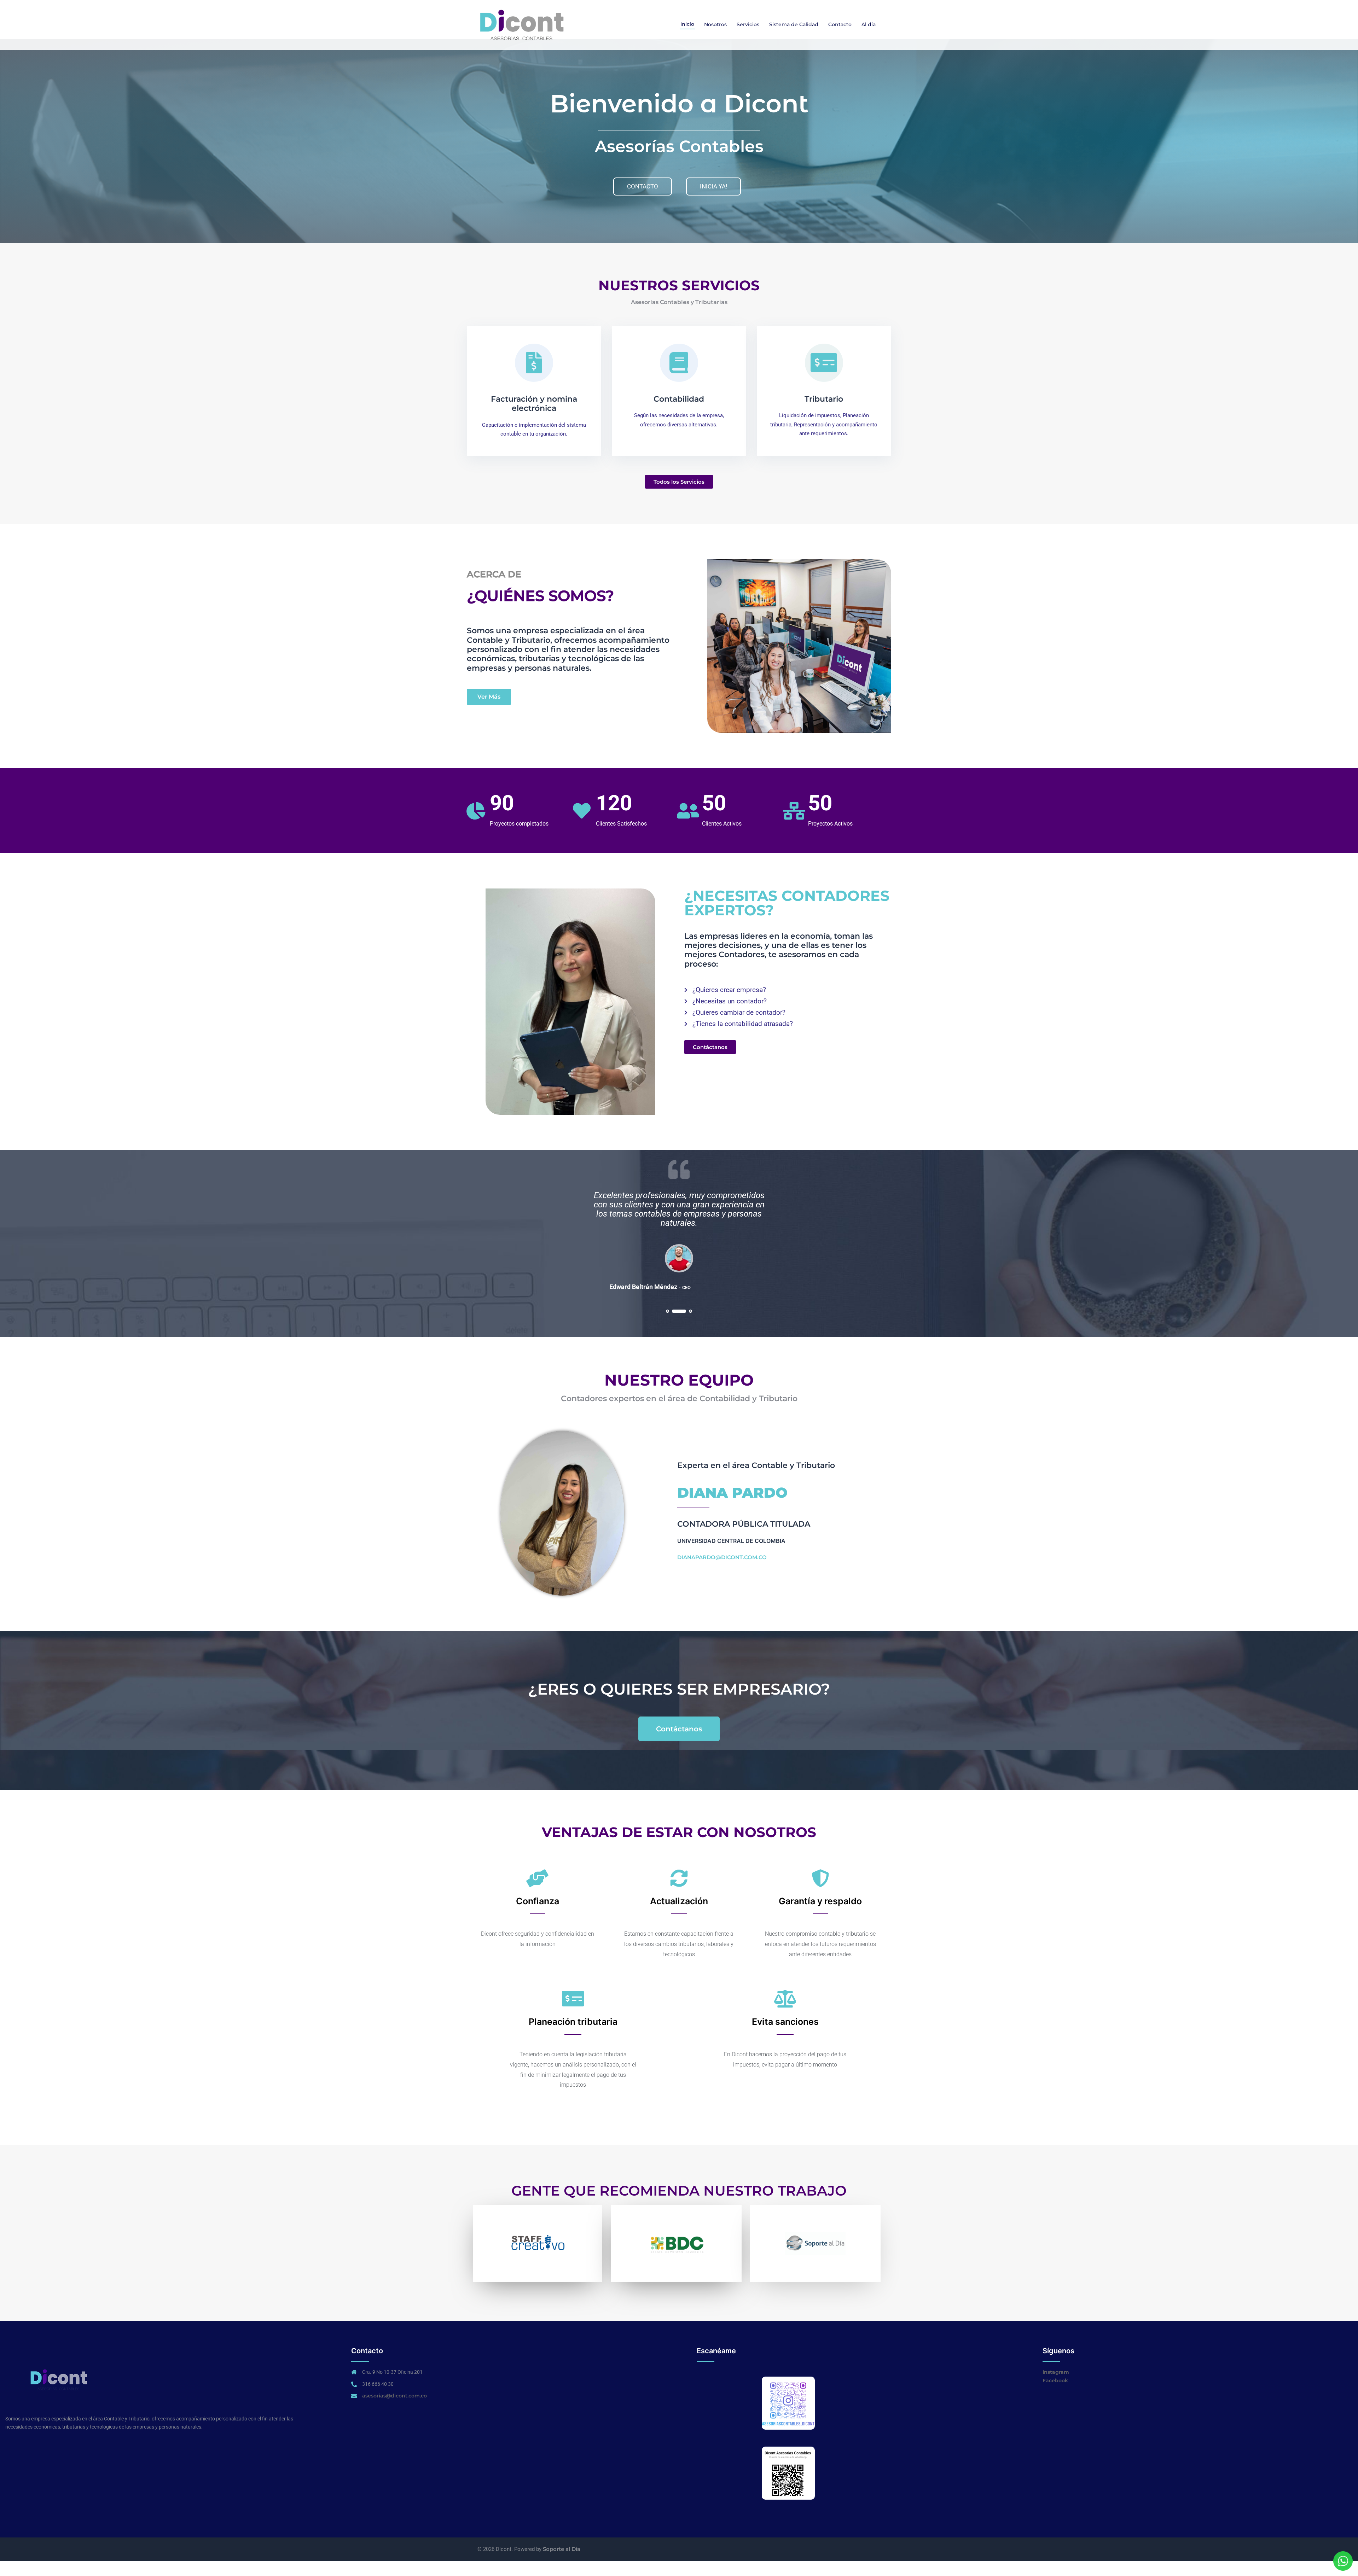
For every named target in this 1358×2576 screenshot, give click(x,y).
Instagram (1056, 2372)
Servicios (748, 24)
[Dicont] (522, 24)
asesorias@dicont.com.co (394, 2396)
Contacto (840, 24)
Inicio (687, 24)
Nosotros (715, 24)
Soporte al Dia (562, 2549)
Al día (869, 24)
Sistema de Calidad (794, 24)
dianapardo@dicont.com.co (722, 1557)
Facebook (1055, 2380)
